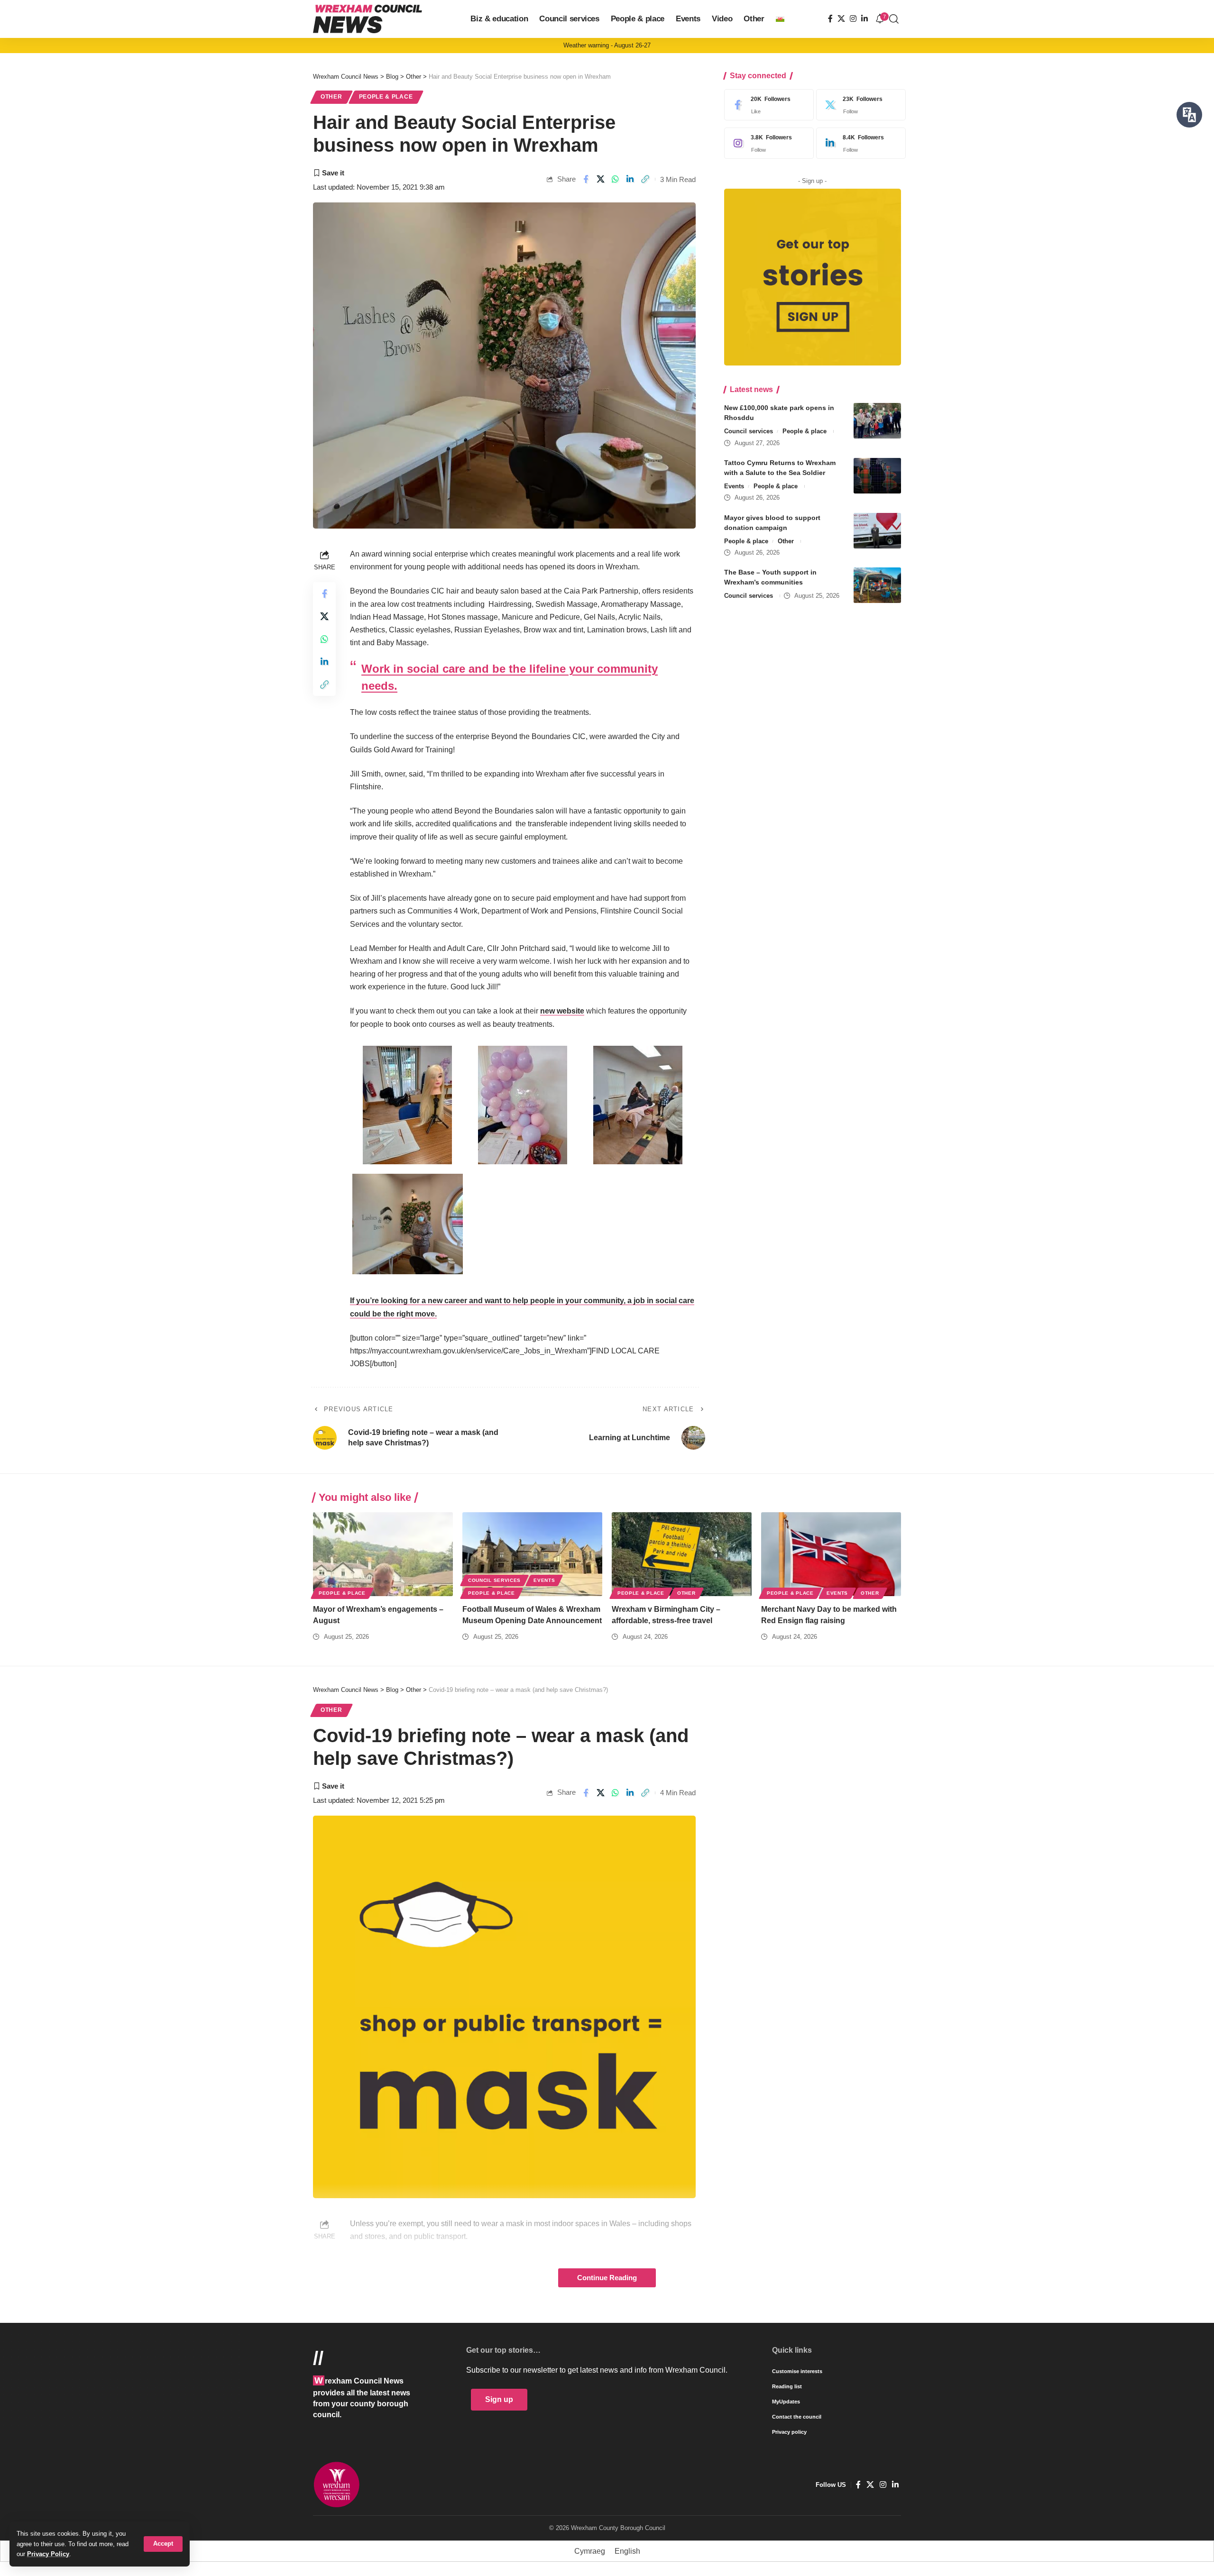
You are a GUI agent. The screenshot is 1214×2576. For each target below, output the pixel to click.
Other (331, 97)
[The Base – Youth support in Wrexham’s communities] (877, 585)
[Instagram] (853, 19)
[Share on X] (601, 179)
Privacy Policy (48, 2554)
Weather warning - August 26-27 (607, 45)
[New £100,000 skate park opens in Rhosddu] (877, 421)
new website (562, 1011)
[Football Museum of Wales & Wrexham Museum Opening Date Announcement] (532, 1554)
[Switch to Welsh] (780, 19)
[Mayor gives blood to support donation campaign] (877, 531)
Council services (749, 431)
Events (734, 486)
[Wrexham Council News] (368, 19)
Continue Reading (607, 2278)
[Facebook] (830, 19)
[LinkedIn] (865, 19)
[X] (841, 19)
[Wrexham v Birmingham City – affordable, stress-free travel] (682, 1554)
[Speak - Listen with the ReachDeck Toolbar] (1189, 115)
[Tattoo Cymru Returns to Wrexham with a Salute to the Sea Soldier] (877, 476)
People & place (386, 97)
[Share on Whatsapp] (616, 179)
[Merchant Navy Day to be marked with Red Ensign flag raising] (831, 1554)
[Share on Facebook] (586, 179)
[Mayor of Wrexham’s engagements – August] (383, 1554)
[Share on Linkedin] (630, 179)
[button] (163, 2544)
